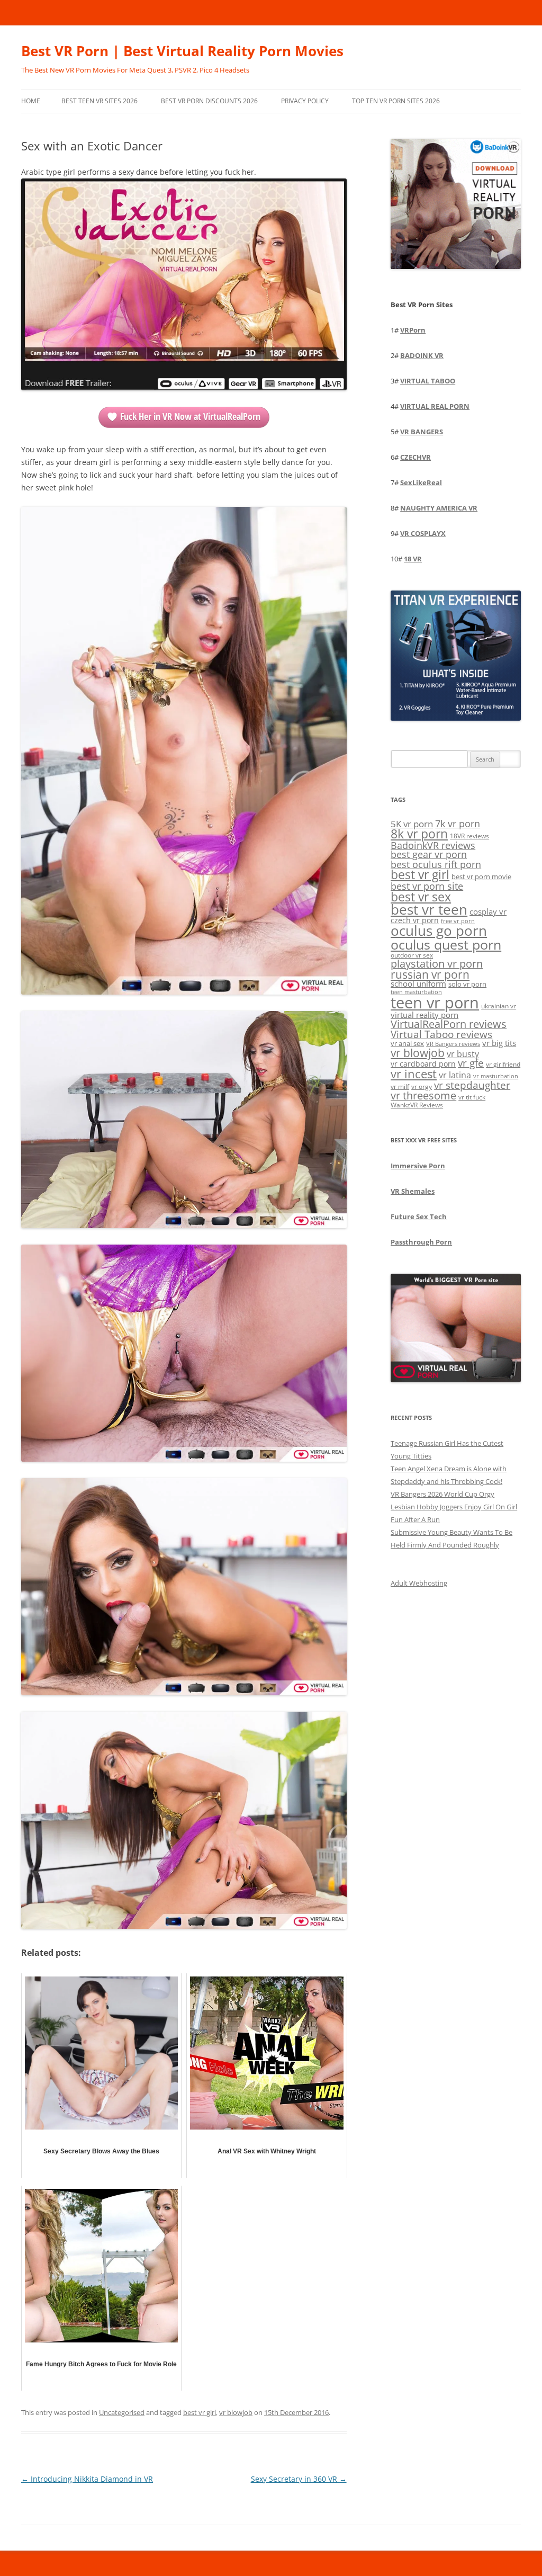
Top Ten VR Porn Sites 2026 (396, 101)
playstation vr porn (437, 964)
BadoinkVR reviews (433, 845)
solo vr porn (467, 984)
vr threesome (423, 1095)
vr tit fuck (472, 1097)
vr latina (455, 1075)
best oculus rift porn (436, 864)
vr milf (400, 1086)
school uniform (418, 983)
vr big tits (499, 1043)
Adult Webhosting (419, 1583)
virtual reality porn (424, 1015)
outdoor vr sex (412, 955)
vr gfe (471, 1063)
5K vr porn (412, 824)
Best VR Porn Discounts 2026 (209, 101)
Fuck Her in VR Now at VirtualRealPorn (190, 416)
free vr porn (458, 921)
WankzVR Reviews (417, 1105)
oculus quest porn (446, 944)
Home (31, 101)
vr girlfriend (503, 1064)
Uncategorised (122, 2412)
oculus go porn (439, 931)
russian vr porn (430, 974)
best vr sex (421, 897)
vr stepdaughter (472, 1085)
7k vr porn (458, 824)
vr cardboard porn (423, 1064)
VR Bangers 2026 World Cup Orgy (442, 1494)
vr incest (414, 1074)
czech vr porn (415, 920)
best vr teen (429, 910)
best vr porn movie (481, 876)
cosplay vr (488, 911)
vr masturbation (496, 1076)
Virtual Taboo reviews (441, 1034)
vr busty (463, 1054)
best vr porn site (427, 886)
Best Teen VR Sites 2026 (100, 101)
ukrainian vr (499, 1006)
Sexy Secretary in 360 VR (299, 2479)
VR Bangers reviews (453, 1044)
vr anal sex (407, 1043)
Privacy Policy (305, 101)
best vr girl (200, 2412)
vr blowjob (236, 2412)
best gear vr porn (429, 854)
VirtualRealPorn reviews (449, 1024)
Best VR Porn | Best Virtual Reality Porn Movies (182, 51)
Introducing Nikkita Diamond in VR (87, 2479)
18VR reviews (469, 836)
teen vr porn (435, 1003)
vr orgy (422, 1086)
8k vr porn (419, 834)
